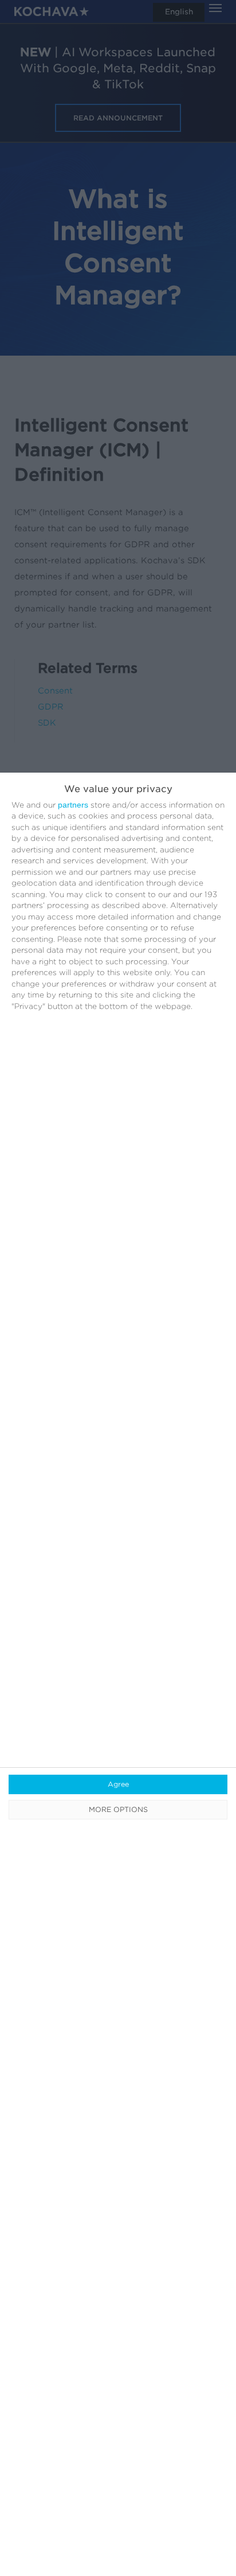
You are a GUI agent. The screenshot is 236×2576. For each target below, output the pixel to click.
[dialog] (118, 1674)
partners (73, 805)
